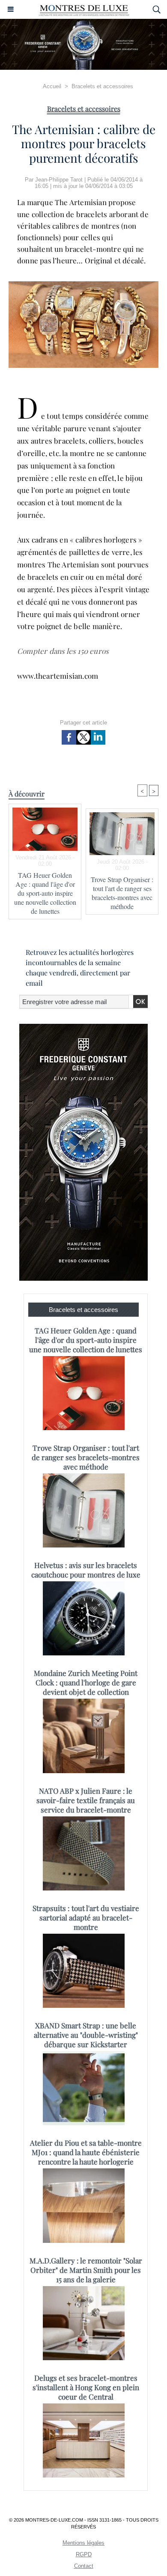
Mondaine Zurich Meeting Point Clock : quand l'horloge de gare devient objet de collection (86, 1682)
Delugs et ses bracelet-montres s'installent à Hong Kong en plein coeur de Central (86, 2387)
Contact (84, 2566)
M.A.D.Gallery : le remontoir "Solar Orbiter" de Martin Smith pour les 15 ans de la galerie (86, 2270)
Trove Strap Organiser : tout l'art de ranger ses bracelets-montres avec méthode (122, 893)
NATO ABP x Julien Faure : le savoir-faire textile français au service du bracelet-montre (86, 1800)
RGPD (84, 2554)
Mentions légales (83, 2543)
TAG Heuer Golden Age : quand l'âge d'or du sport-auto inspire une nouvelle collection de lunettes (45, 893)
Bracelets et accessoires (102, 86)
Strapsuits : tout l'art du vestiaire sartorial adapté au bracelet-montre (86, 1917)
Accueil (52, 86)
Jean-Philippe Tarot (59, 180)
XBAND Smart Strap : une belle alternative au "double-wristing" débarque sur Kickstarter (86, 2035)
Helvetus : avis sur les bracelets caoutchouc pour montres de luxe (86, 1570)
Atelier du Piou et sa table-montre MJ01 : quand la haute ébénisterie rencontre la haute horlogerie (86, 2152)
